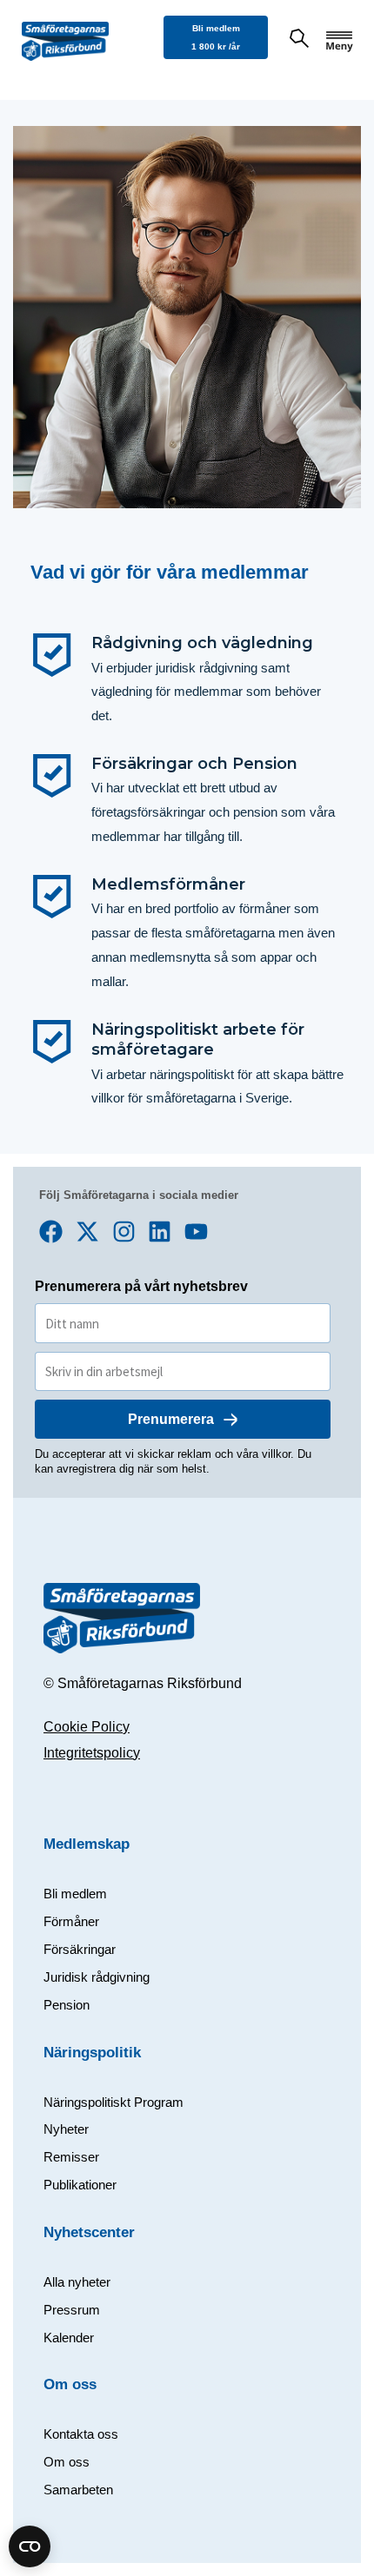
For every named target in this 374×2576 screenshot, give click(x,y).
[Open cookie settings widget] (30, 2546)
